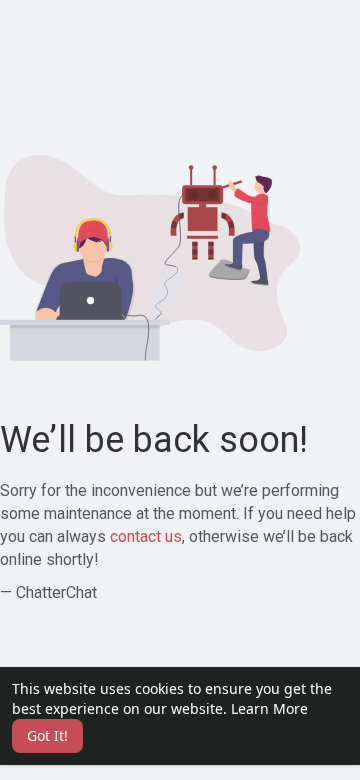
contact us (146, 536)
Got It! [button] (47, 735)
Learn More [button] (269, 708)
